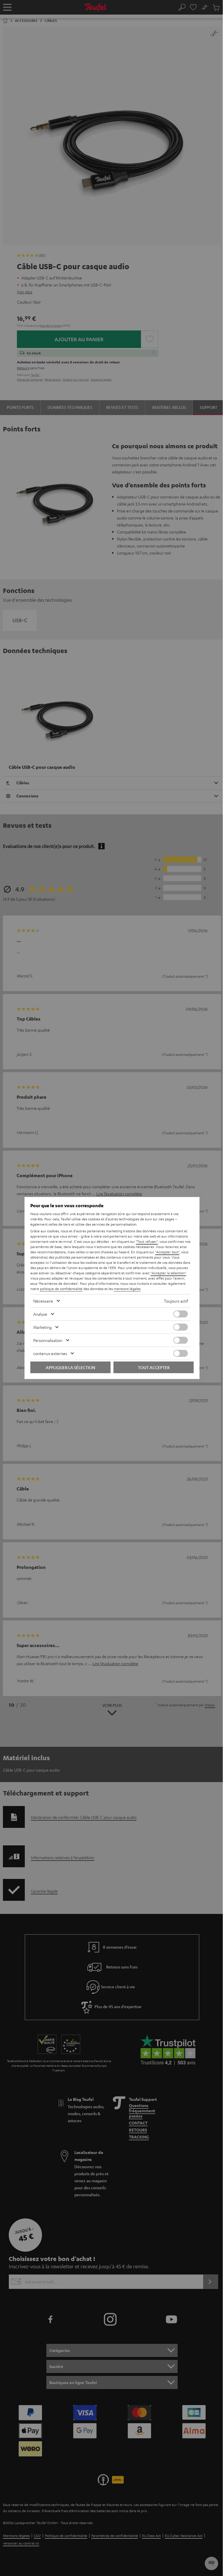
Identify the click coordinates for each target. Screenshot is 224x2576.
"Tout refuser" (147, 1241)
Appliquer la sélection (70, 1367)
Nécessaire (43, 1301)
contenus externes (50, 1353)
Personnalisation (48, 1340)
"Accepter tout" (167, 1252)
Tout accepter (154, 1367)
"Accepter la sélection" (168, 1273)
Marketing (42, 1327)
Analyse (40, 1314)
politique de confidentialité (61, 1289)
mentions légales (127, 1289)
